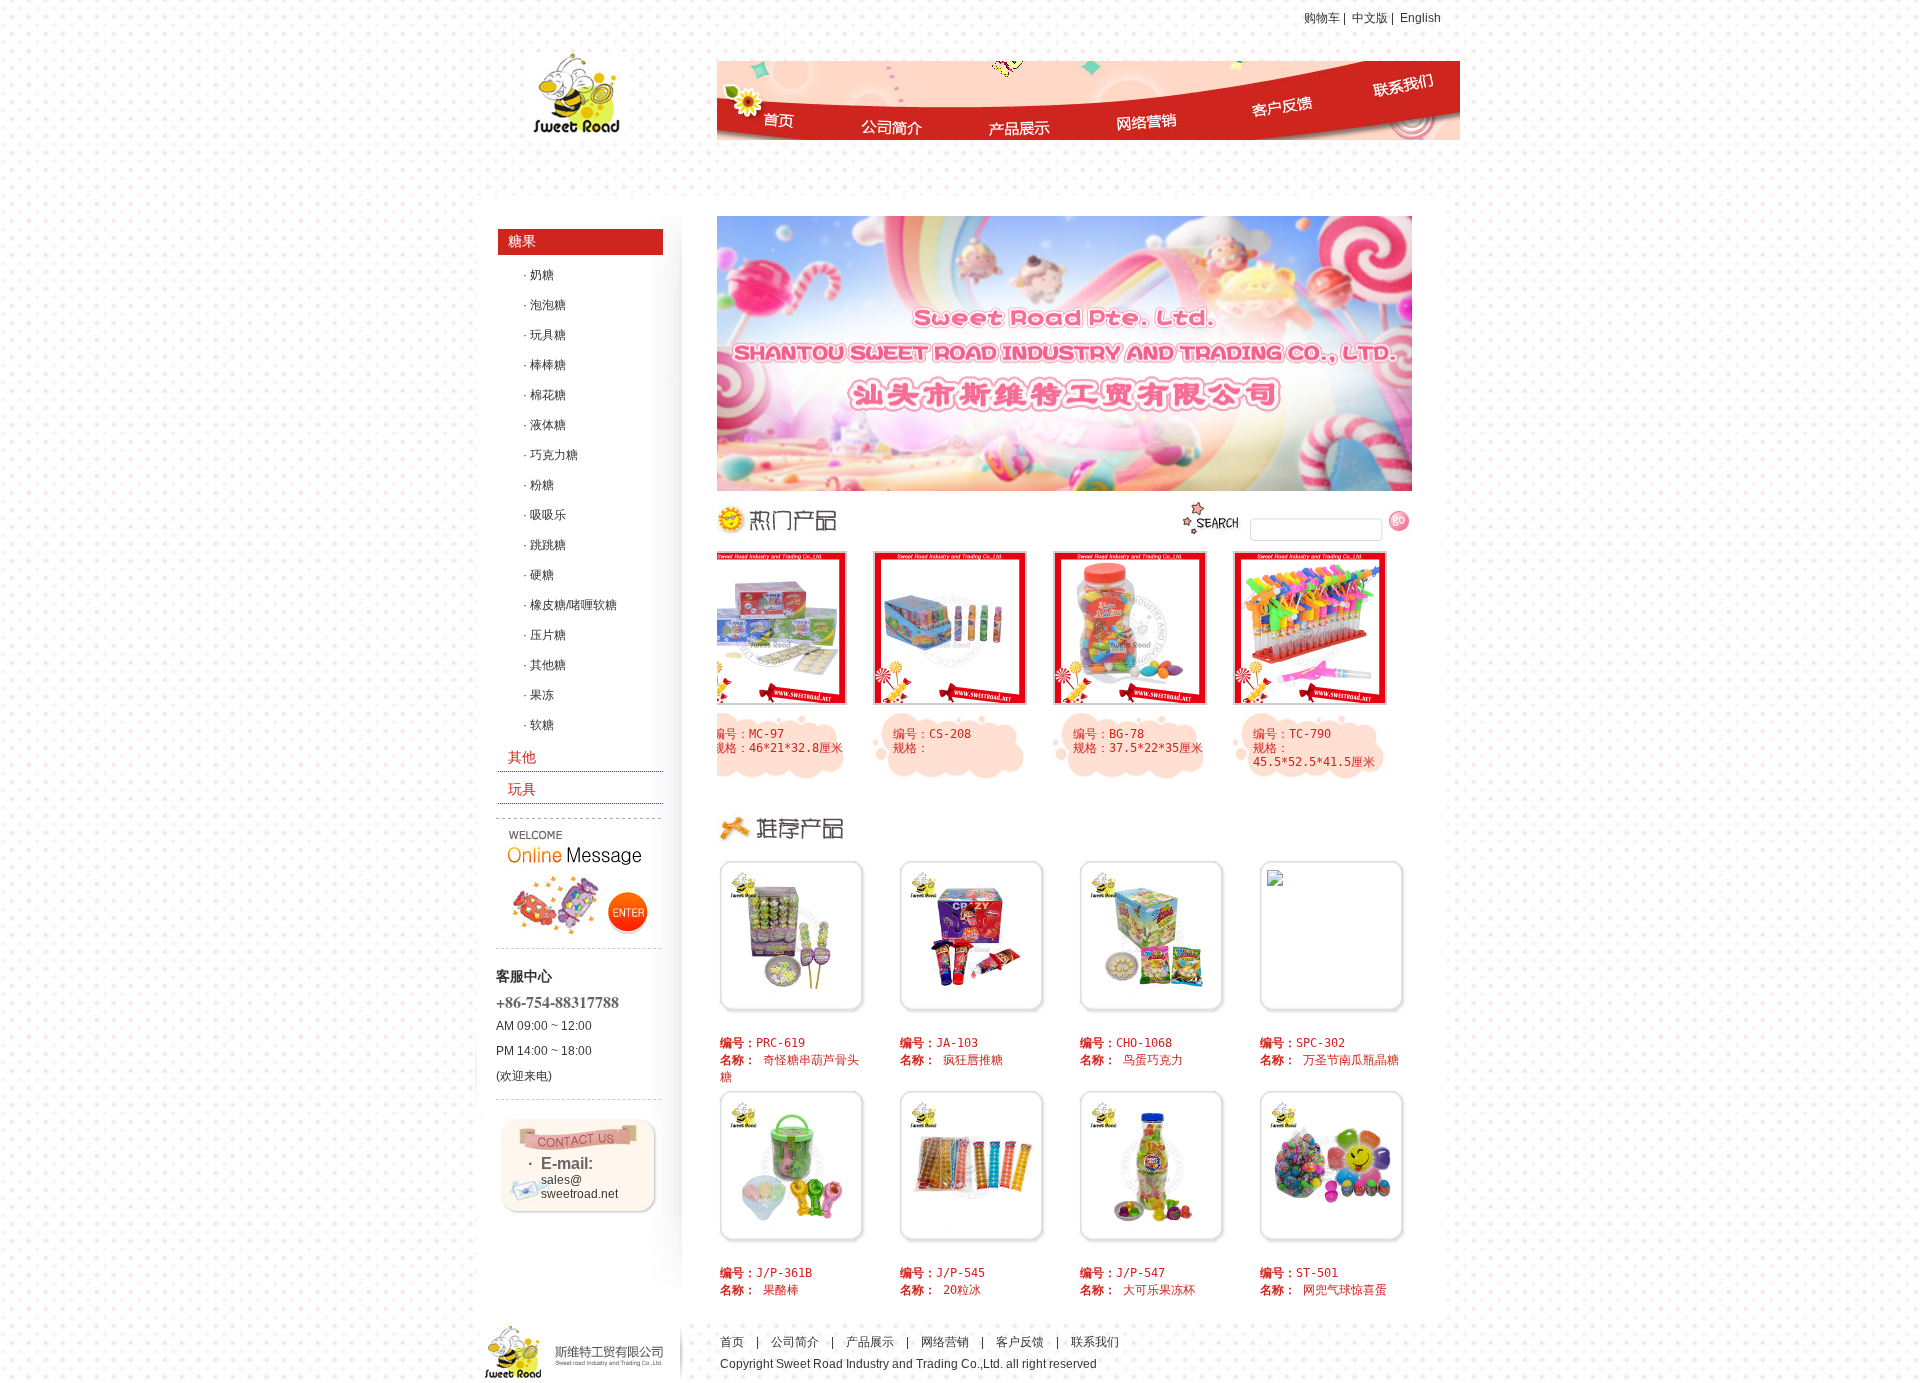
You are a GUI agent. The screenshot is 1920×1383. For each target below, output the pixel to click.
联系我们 (1095, 1342)
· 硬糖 (538, 575)
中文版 (1370, 18)
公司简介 (795, 1342)
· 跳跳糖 (544, 545)
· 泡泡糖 (544, 305)
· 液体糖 (544, 425)
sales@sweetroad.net (579, 1187)
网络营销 (945, 1342)
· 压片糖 (544, 635)
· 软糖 (538, 725)
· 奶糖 (538, 275)
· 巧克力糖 (550, 455)
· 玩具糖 (544, 335)
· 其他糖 (544, 665)
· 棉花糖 (544, 395)
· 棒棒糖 (544, 365)
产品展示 (870, 1342)
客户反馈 (1020, 1342)
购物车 (1322, 18)
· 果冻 (538, 695)
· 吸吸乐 (544, 515)
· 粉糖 (538, 485)
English (1420, 18)
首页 (732, 1342)
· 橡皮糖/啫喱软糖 (570, 605)
